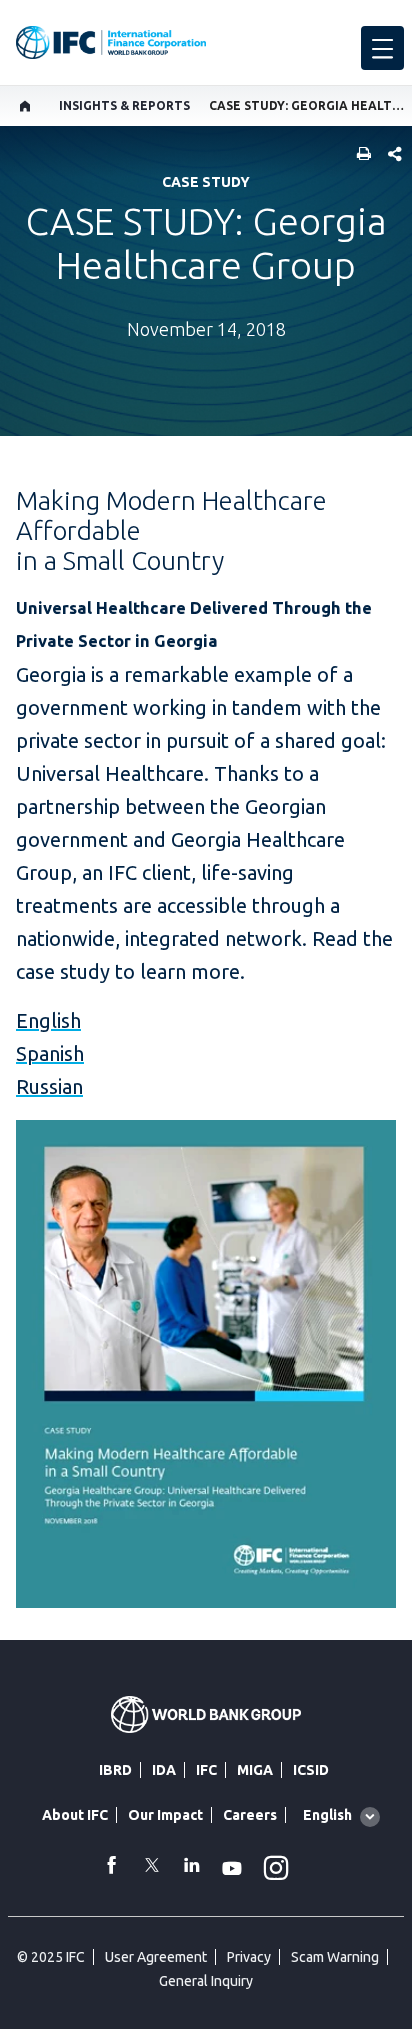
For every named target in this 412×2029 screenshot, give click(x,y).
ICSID (311, 1770)
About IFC (75, 1815)
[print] (359, 155)
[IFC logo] (111, 42)
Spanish (50, 1053)
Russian (49, 1086)
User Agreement (156, 1957)
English (48, 1020)
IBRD (115, 1770)
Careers (250, 1815)
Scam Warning (335, 1957)
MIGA (255, 1770)
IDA (164, 1770)
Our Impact (165, 1815)
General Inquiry (206, 1981)
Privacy (249, 1957)
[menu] (382, 48)
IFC (206, 1770)
